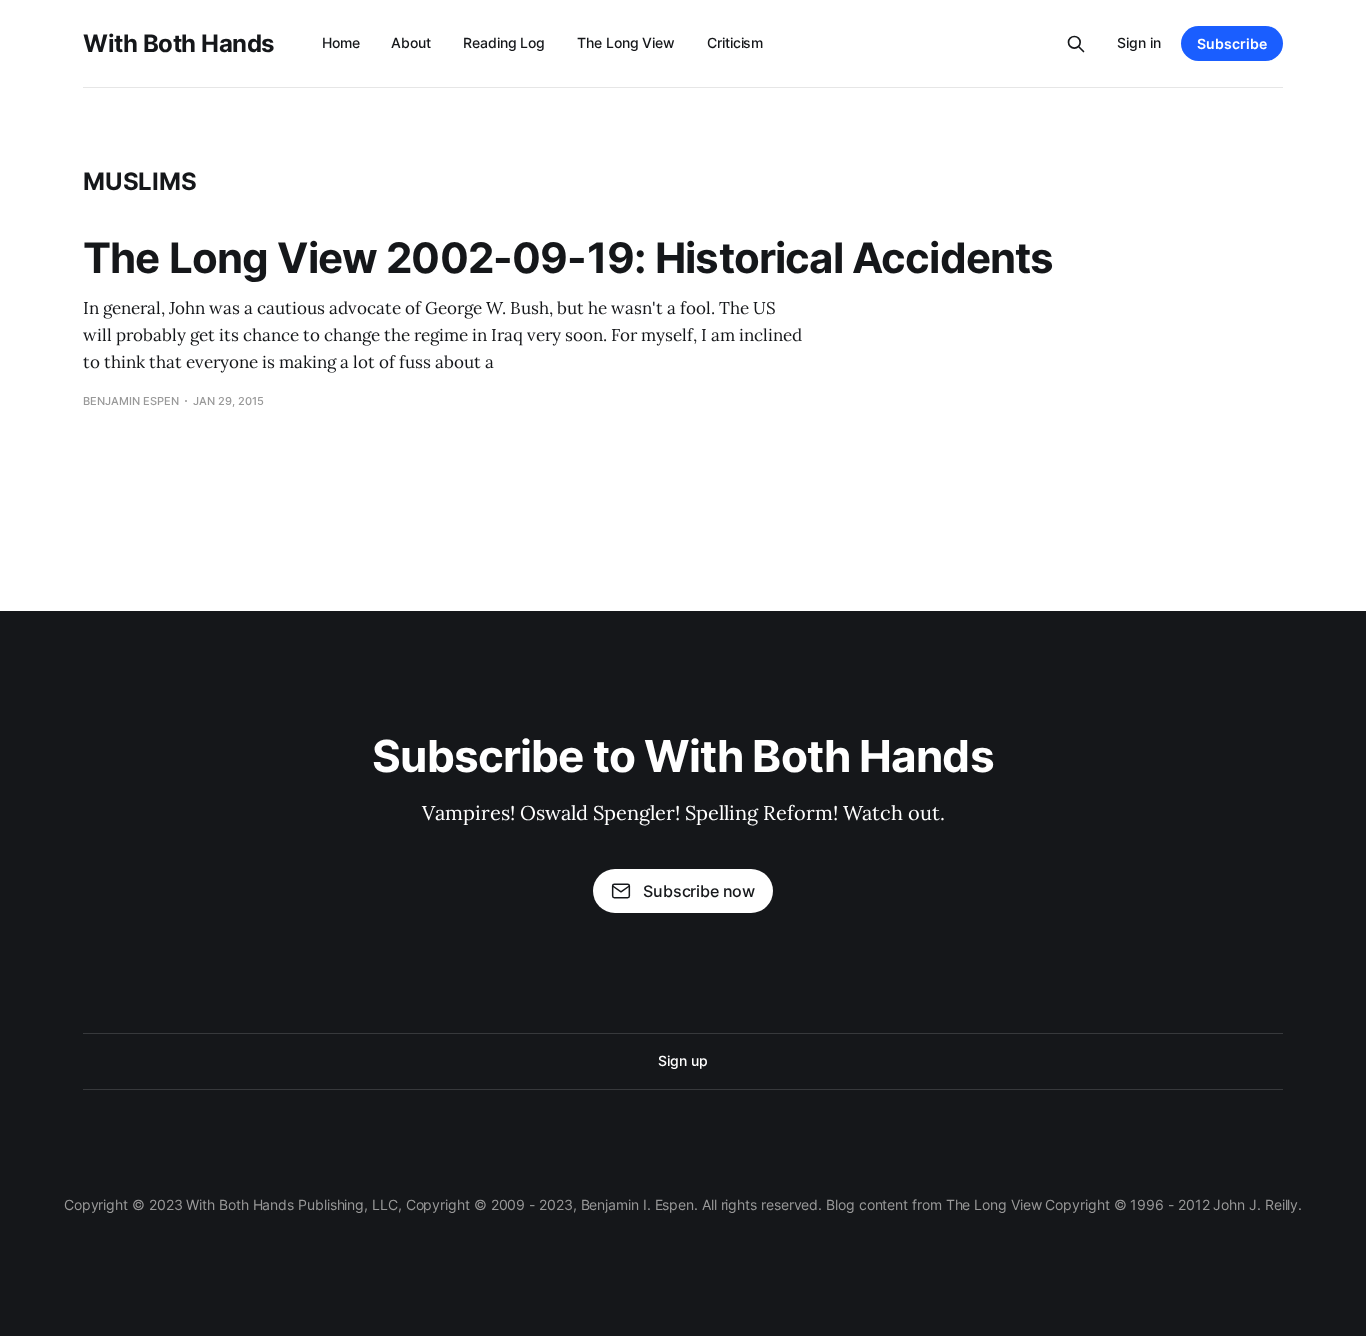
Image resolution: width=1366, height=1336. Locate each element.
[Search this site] (1076, 44)
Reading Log (504, 42)
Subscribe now (699, 891)
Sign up (682, 1060)
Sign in (1139, 42)
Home (341, 42)
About (411, 42)
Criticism (735, 42)
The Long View (626, 42)
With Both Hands (178, 44)
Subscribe (1232, 43)
